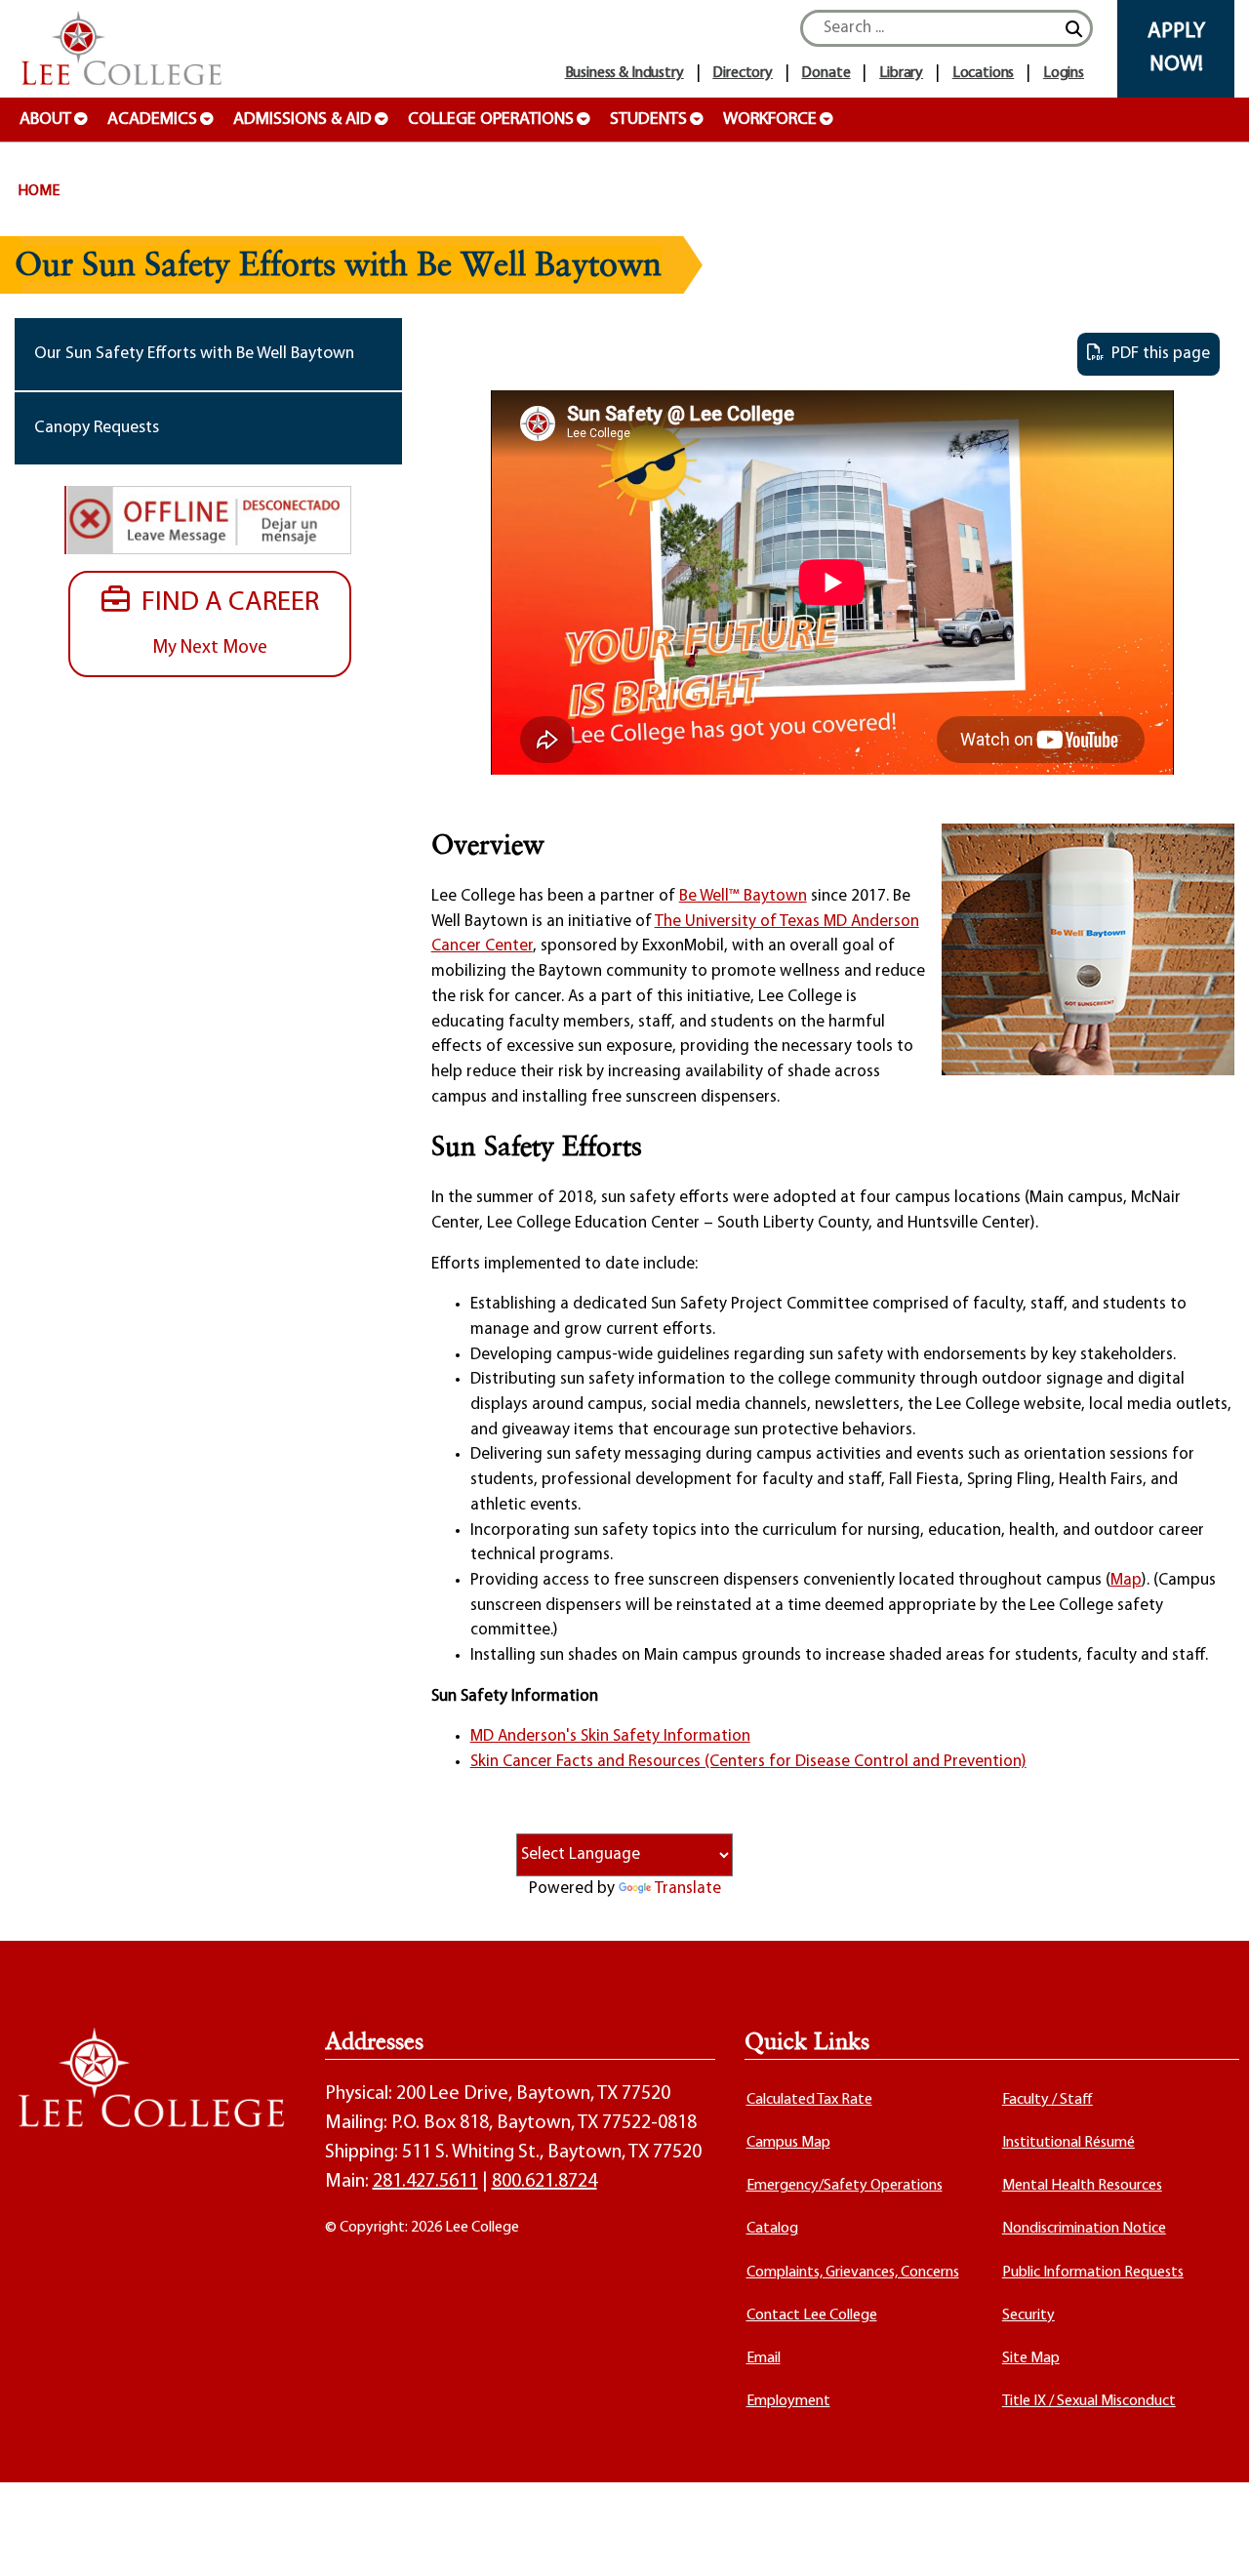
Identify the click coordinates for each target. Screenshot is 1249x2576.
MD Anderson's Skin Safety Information (610, 1736)
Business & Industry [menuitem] (624, 73)
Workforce (770, 120)
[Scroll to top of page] (1210, 2537)
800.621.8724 (544, 2182)
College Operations (491, 120)
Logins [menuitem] (1064, 73)
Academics (152, 120)
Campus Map (788, 2143)
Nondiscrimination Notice (1084, 2229)
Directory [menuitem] (743, 73)
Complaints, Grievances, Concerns (853, 2273)
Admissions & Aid (302, 120)
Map (1126, 1580)
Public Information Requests (1093, 2273)
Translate (688, 1889)
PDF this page (1157, 354)
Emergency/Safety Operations (845, 2186)
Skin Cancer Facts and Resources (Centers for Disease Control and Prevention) (748, 1762)
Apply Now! (1176, 48)
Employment (788, 2401)
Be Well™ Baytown (743, 896)
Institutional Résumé (1068, 2143)
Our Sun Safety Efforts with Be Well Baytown (194, 354)
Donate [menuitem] (826, 73)
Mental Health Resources (1082, 2186)
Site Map (1031, 2358)
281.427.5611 (425, 2182)
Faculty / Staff (1048, 2100)
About (45, 120)
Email (764, 2358)
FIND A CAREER (224, 623)
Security (1028, 2315)
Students (648, 120)
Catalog (772, 2229)
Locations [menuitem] (984, 73)
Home (39, 191)
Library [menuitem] (901, 73)
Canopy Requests (97, 428)
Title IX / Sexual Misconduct (1089, 2401)
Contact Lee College (812, 2315)
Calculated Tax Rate (809, 2100)
